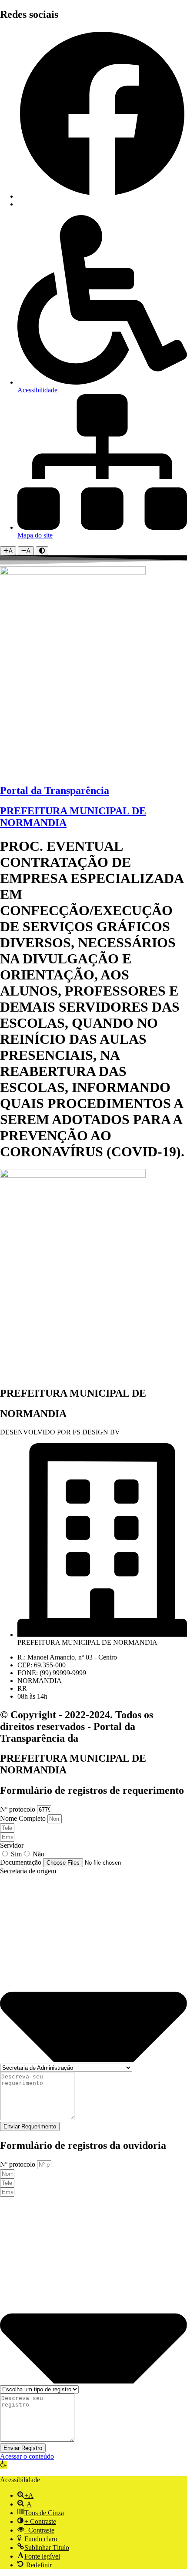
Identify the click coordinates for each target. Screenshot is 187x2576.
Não (38, 1854)
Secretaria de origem (28, 1871)
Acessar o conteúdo (27, 2456)
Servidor (12, 1845)
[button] (3, 2465)
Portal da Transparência (55, 790)
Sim (16, 1854)
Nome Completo (24, 1818)
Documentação (22, 1862)
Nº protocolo (18, 1809)
